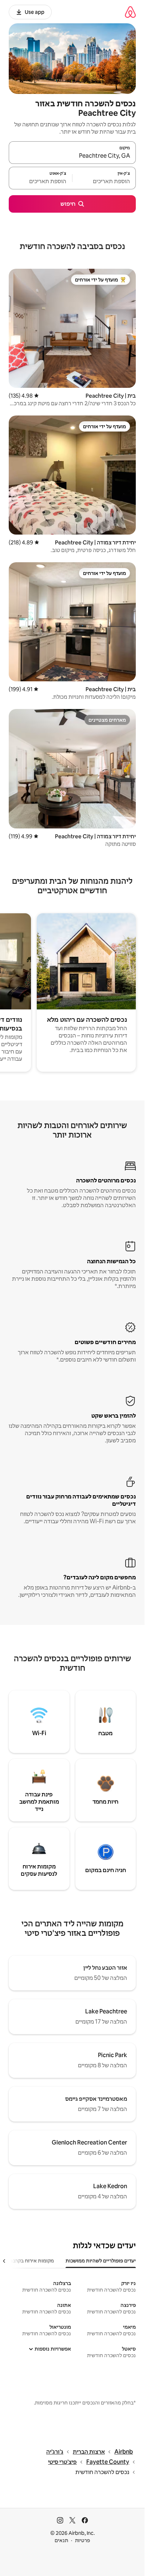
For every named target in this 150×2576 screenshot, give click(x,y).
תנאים (61, 2540)
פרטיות (82, 2540)
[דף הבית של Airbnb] (130, 12)
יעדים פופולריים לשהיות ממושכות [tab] (101, 2261)
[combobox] (72, 156)
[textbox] (104, 181)
